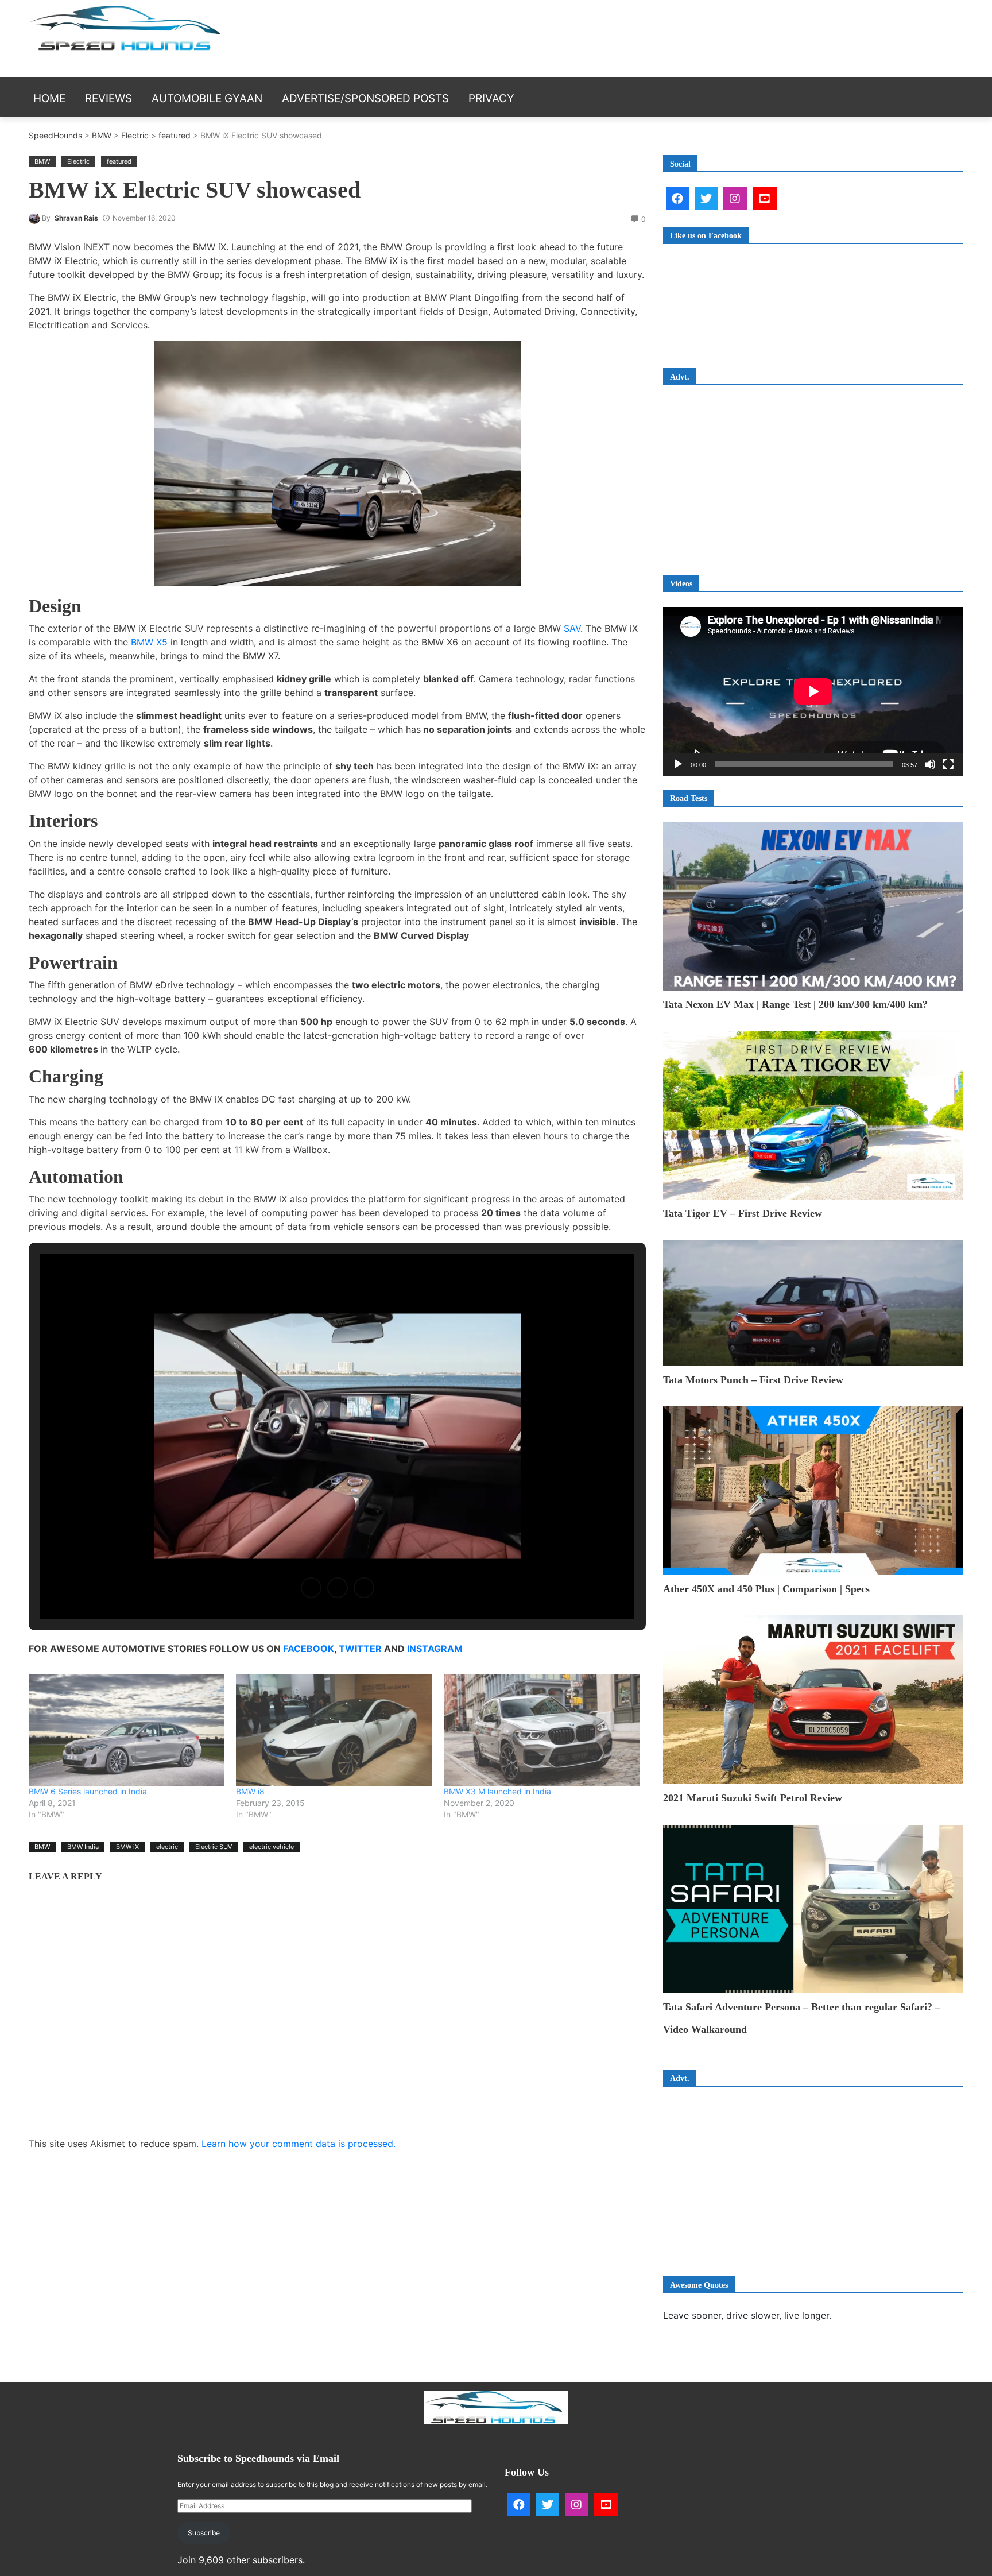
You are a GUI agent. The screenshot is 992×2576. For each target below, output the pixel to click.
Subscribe (204, 2533)
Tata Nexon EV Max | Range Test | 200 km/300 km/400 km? (795, 1004)
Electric (135, 135)
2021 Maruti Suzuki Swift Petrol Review (753, 1798)
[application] (813, 691)
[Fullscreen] (948, 764)
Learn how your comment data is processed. (299, 2144)
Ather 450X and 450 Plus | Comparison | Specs (766, 1589)
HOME (49, 98)
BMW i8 (250, 1791)
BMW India (83, 1847)
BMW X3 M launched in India (497, 1791)
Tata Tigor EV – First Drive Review (743, 1213)
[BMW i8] (334, 1730)
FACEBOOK (309, 1649)
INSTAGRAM (435, 1649)
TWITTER (360, 1649)
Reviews (108, 98)
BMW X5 (149, 642)
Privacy (491, 98)
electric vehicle (272, 1847)
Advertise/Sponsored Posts (365, 98)
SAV (572, 628)
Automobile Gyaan (207, 98)
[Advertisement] (706, 37)
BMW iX (127, 1847)
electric (167, 1847)
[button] (311, 1588)
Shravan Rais (76, 218)
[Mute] (930, 764)
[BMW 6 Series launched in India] (127, 1730)
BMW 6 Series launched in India (88, 1791)
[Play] (678, 764)
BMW (102, 135)
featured (175, 135)
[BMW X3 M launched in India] (542, 1730)
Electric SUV (214, 1847)
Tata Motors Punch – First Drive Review (753, 1380)
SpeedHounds (55, 135)
